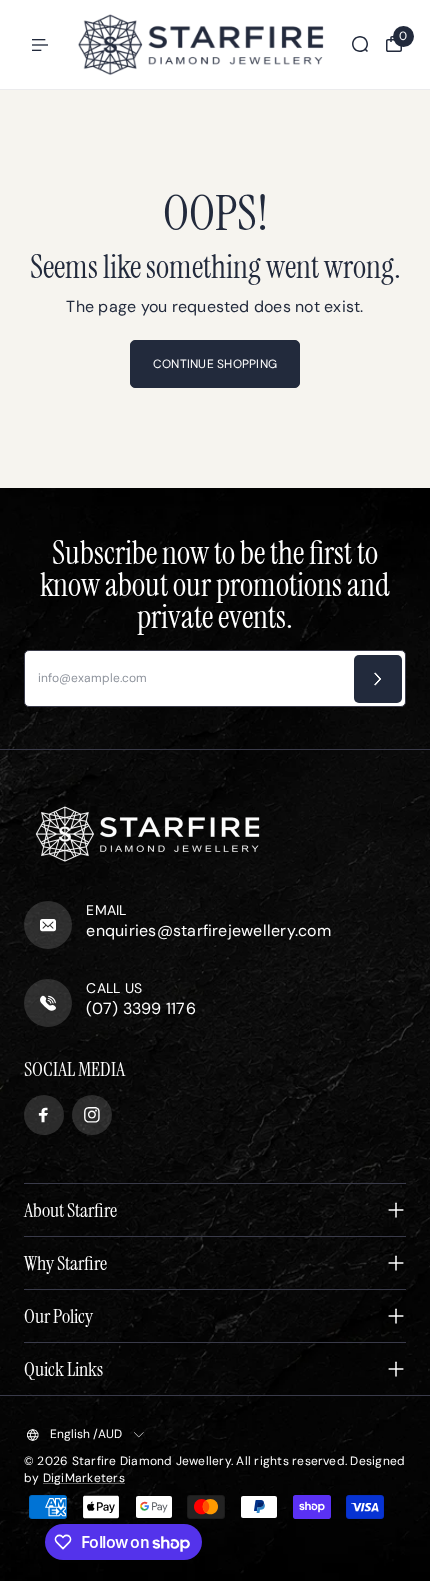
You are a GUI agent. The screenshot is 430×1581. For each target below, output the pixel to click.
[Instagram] (92, 1115)
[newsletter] (378, 679)
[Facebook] (44, 1115)
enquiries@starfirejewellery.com (208, 930)
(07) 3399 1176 (140, 1008)
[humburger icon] (40, 45)
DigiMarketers (84, 1478)
